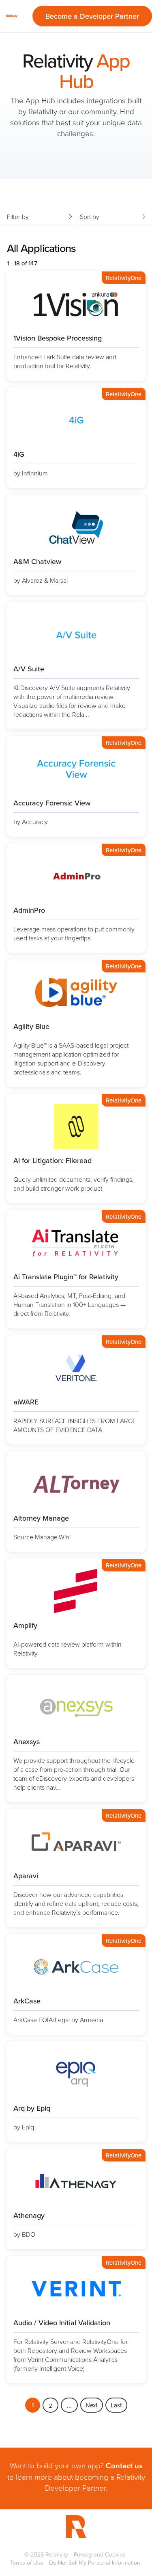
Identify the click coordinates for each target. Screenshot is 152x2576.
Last (116, 2405)
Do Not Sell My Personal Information (95, 2562)
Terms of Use (27, 2562)
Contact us (124, 2465)
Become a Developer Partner (92, 16)
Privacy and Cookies (100, 2554)
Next (92, 2405)
